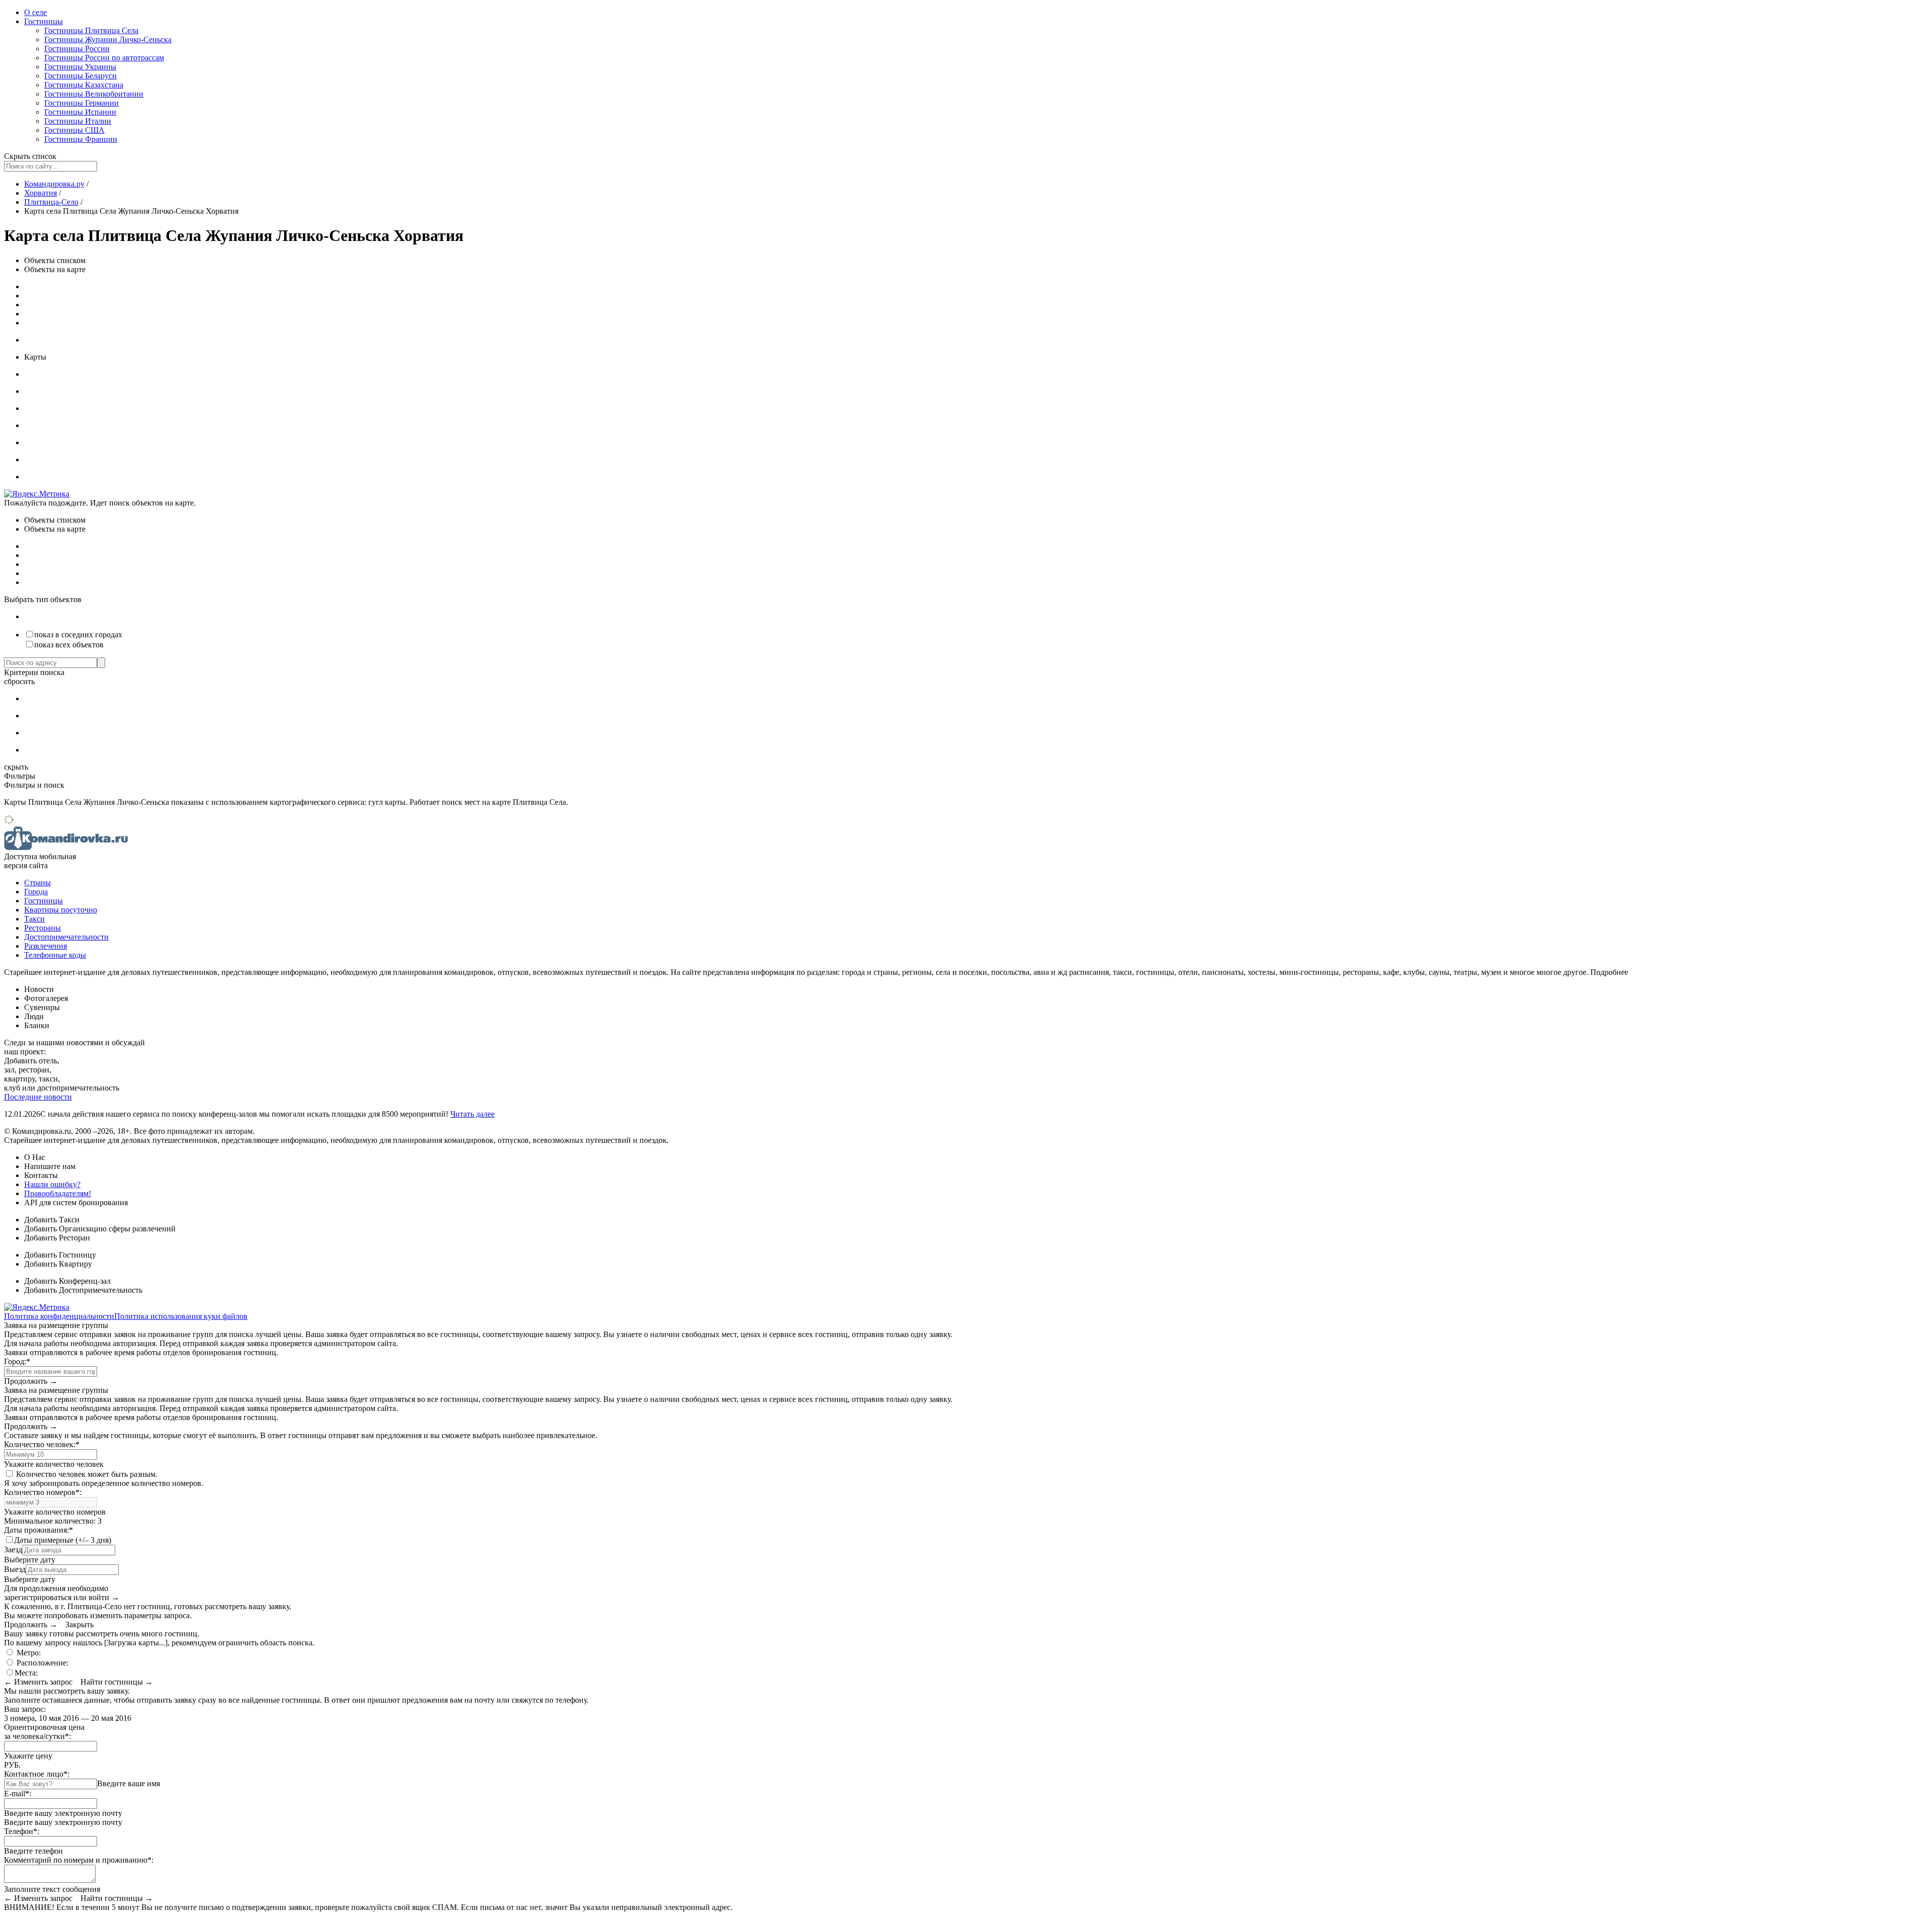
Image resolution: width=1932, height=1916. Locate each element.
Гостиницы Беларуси (80, 76)
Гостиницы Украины (80, 67)
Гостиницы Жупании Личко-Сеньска (108, 39)
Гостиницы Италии (78, 121)
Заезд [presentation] (13, 1550)
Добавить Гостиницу (60, 1255)
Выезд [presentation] (15, 1569)
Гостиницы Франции (81, 139)
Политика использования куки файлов (181, 1316)
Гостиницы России (77, 49)
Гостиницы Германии (82, 103)
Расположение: (42, 1663)
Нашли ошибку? (52, 1184)
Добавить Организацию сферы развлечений (100, 1229)
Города (36, 892)
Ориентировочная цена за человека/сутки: (44, 1732)
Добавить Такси (52, 1220)
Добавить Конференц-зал (67, 1281)
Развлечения (46, 946)
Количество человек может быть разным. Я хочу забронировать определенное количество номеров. (104, 1479)
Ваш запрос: (25, 1709)
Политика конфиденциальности (59, 1316)
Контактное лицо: (37, 1774)
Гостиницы (44, 21)
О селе (35, 12)
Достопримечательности (66, 937)
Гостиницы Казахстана (84, 85)
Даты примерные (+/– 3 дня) (63, 1540)
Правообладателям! (58, 1193)
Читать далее (472, 1114)
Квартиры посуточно (61, 910)
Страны (37, 883)
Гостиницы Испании (80, 112)
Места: (26, 1673)
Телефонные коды (55, 955)
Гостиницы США (74, 130)
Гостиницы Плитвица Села (91, 30)
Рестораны (43, 928)
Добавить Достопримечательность (83, 1290)
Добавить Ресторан (57, 1238)
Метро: (28, 1653)
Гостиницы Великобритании (94, 94)
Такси (34, 919)
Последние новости (38, 1097)
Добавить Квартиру (58, 1264)
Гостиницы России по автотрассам (104, 58)
